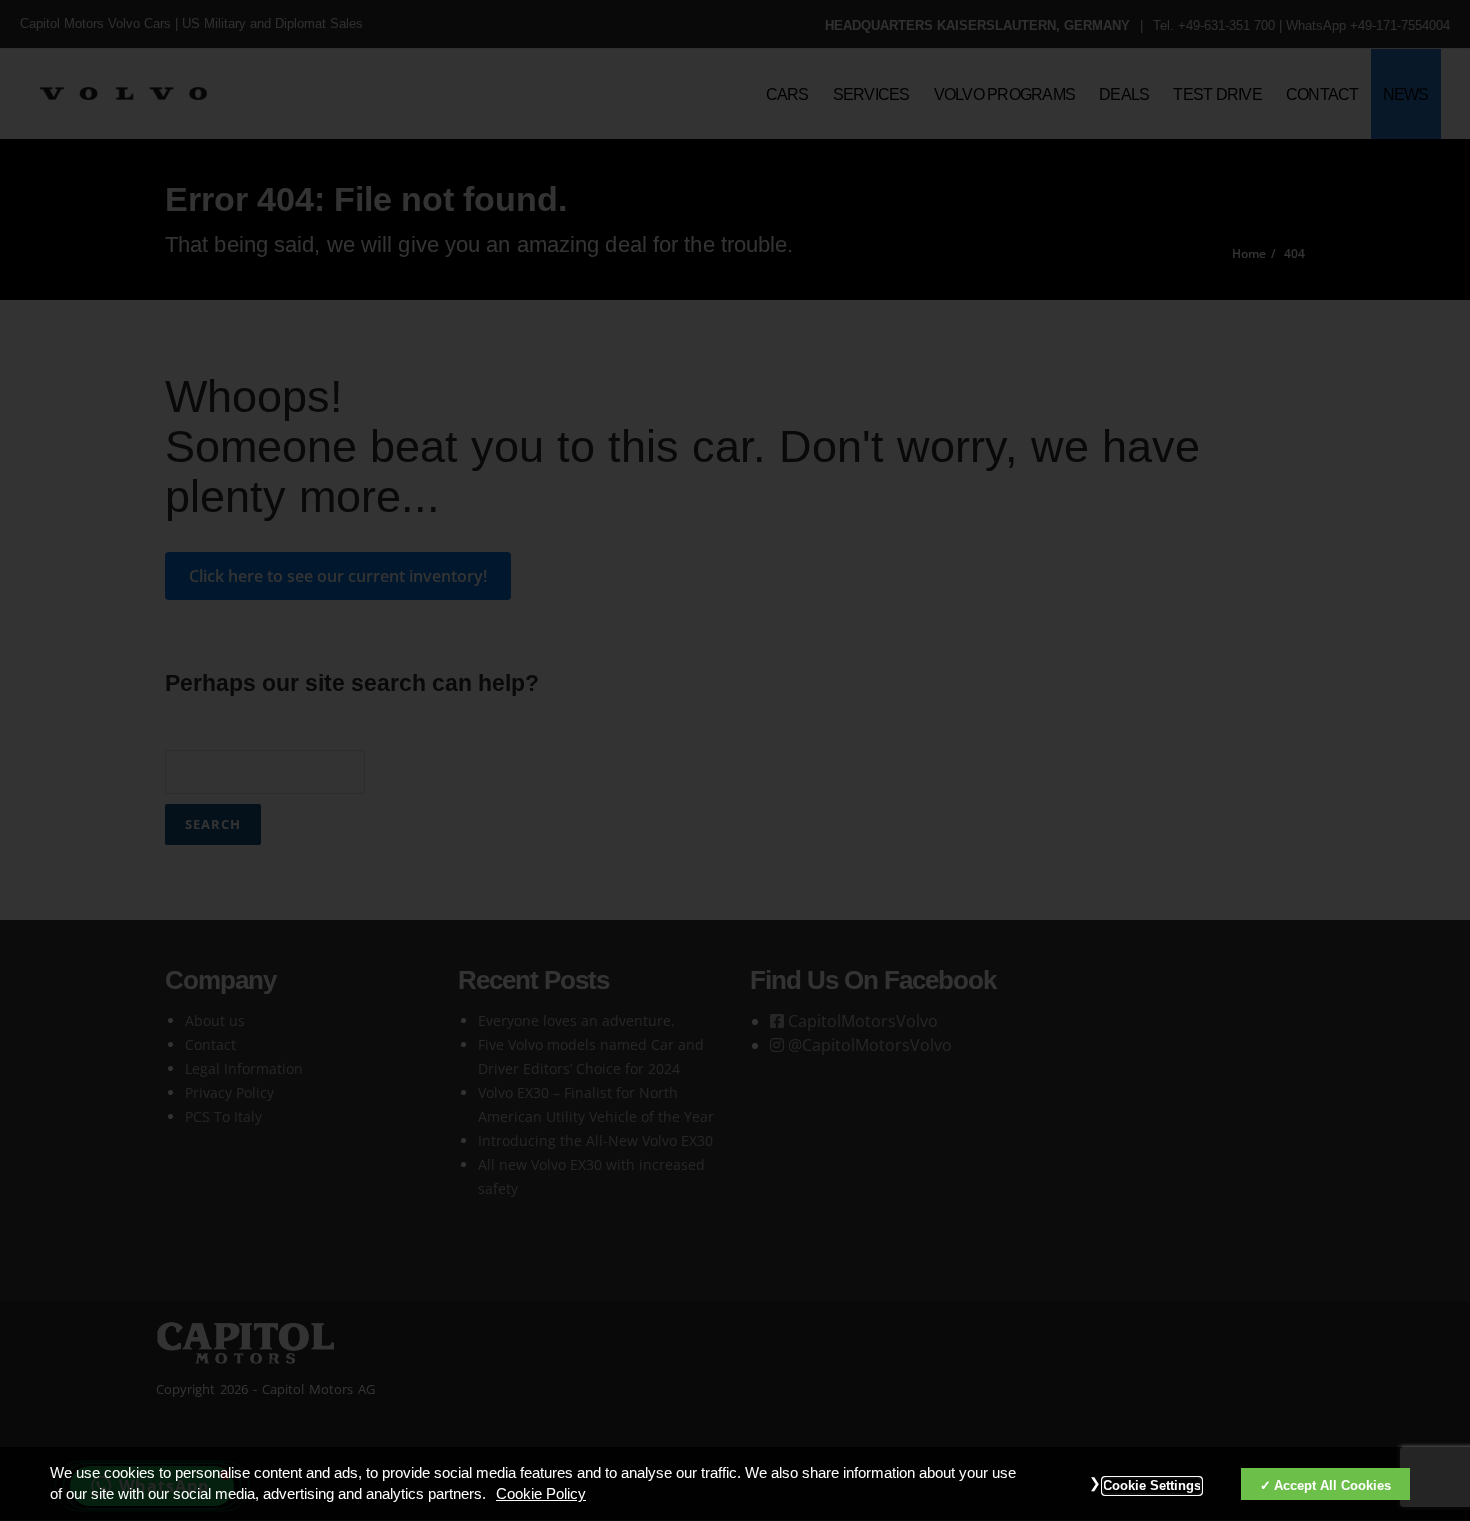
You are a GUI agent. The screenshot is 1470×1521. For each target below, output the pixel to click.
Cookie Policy (541, 1495)
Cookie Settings (1152, 1486)
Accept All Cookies (1332, 1485)
